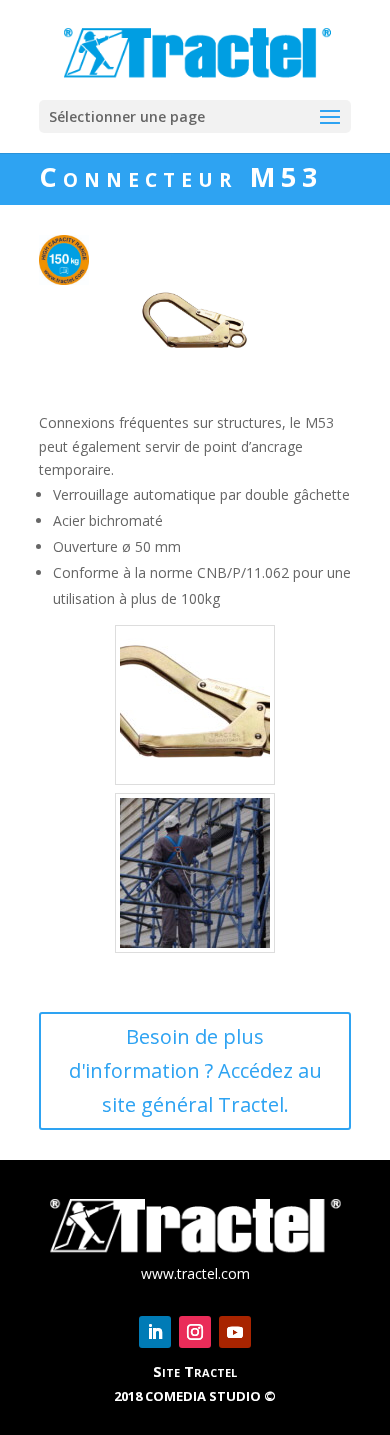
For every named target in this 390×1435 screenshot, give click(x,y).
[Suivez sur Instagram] (195, 1332)
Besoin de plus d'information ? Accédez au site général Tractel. (195, 1070)
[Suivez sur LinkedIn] (155, 1332)
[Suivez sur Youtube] (235, 1332)
